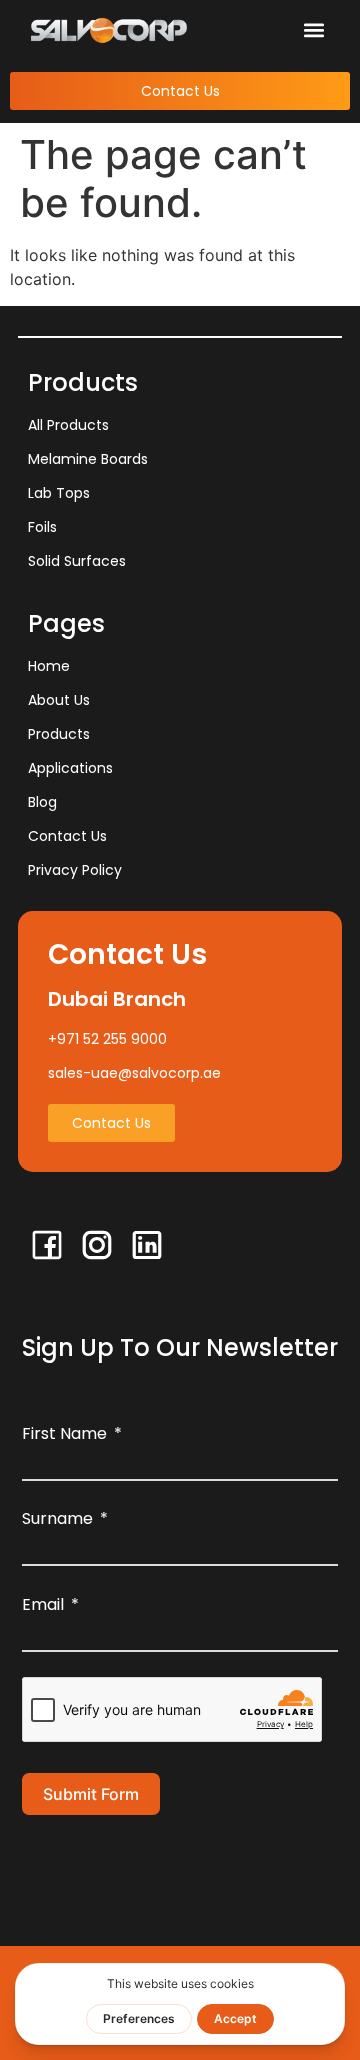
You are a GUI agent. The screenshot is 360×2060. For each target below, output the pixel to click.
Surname (57, 1518)
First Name (64, 1433)
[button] (314, 30)
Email (43, 1604)
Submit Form (91, 1794)
